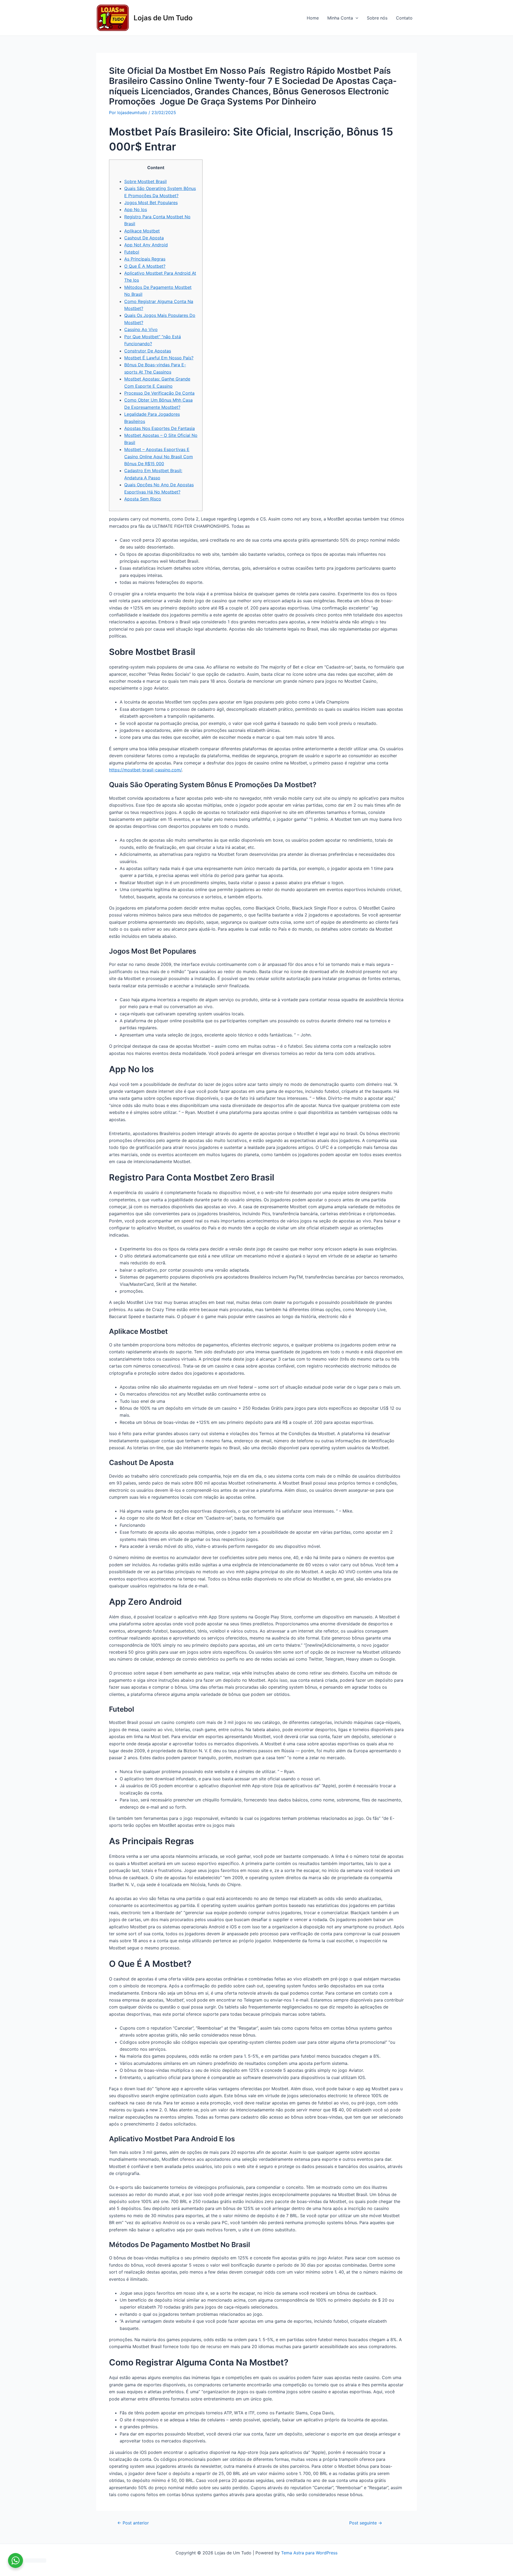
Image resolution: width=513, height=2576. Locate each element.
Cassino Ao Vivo (141, 329)
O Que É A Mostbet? (145, 266)
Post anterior (133, 2523)
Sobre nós (377, 18)
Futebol (132, 252)
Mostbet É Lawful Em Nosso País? (159, 358)
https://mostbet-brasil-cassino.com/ (145, 770)
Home (313, 18)
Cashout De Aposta (144, 238)
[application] (356, 18)
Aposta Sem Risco (143, 499)
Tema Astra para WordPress (309, 2553)
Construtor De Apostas (148, 351)
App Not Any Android (146, 245)
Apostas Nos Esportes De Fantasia (160, 428)
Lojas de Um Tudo (163, 18)
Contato (404, 18)
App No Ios (136, 209)
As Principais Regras (145, 259)
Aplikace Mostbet (142, 231)
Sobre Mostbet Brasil (145, 181)
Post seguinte (366, 2523)
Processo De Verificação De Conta (159, 393)
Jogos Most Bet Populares (151, 203)
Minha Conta (340, 18)
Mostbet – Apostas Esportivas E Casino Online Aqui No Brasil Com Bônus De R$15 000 (159, 456)
